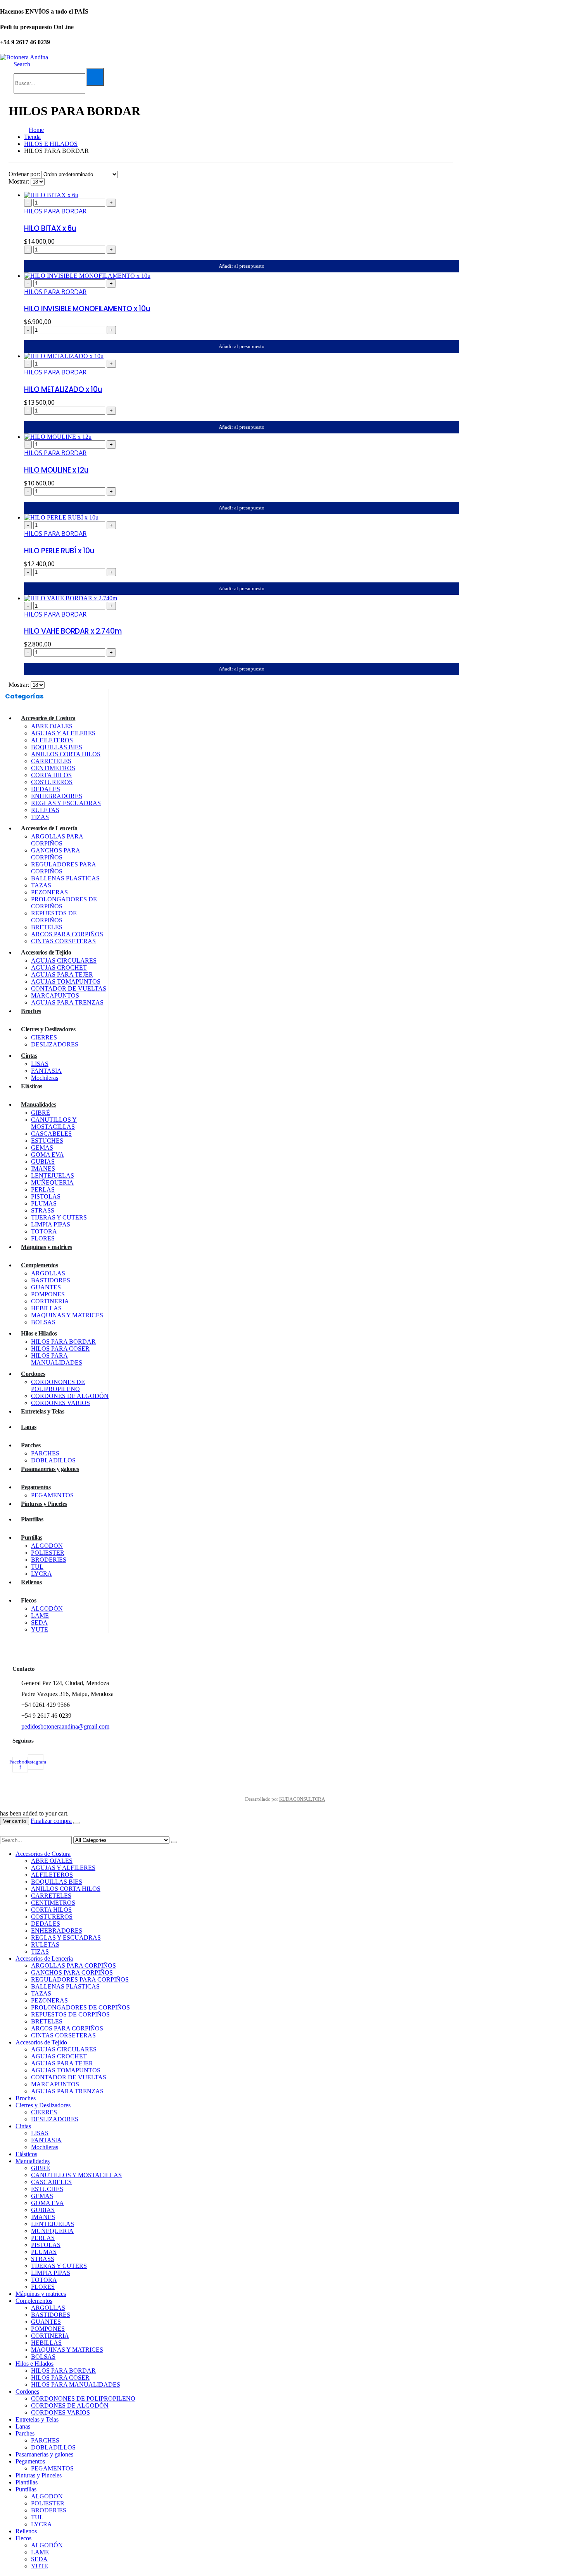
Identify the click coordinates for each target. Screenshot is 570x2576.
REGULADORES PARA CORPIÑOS (80, 1979)
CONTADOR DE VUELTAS (69, 988)
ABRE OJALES (52, 726)
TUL (37, 1567)
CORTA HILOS (51, 775)
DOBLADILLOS (53, 1460)
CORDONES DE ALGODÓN (70, 1396)
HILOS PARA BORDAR (55, 211)
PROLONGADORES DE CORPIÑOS (80, 2007)
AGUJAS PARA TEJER (62, 974)
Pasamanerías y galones (50, 1469)
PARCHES (45, 1453)
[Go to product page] (238, 195)
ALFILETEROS (52, 740)
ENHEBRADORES (57, 796)
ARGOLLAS (48, 1273)
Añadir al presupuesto (242, 266)
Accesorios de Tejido (46, 952)
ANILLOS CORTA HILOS (66, 754)
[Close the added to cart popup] (76, 1823)
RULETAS (45, 810)
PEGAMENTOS (52, 1495)
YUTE (40, 1629)
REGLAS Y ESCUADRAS (66, 803)
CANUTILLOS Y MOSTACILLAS (54, 1123)
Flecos (28, 1600)
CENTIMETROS (53, 768)
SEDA (39, 1622)
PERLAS (43, 1189)
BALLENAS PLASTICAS (65, 878)
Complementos (39, 1265)
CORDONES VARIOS (60, 1403)
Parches (31, 1445)
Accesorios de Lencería (49, 828)
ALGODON (47, 1546)
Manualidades (38, 1104)
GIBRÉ (41, 1113)
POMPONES (48, 1294)
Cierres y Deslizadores (48, 1029)
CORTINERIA (50, 1301)
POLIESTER (48, 1553)
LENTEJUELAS (53, 1175)
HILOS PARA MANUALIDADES (57, 1359)
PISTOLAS (46, 1196)
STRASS (43, 1210)
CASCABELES (51, 1134)
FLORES (43, 1238)
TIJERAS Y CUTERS (59, 1217)
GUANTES (46, 1287)
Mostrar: (20, 181)
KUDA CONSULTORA (302, 1799)
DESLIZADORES (55, 1044)
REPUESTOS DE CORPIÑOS (54, 917)
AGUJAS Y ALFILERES (63, 733)
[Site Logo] (24, 57)
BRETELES (47, 927)
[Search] (95, 77)
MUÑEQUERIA (52, 1182)
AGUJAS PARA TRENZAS (67, 1002)
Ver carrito (15, 1821)
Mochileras (45, 1078)
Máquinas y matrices (47, 1247)
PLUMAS (44, 1203)
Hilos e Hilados (39, 1333)
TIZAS (40, 817)
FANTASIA (46, 1071)
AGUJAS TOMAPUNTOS (66, 981)
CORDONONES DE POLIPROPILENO (58, 1385)
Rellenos (31, 1582)
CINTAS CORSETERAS (63, 941)
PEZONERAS (49, 892)
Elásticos (32, 1086)
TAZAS (41, 885)
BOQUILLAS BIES (57, 747)
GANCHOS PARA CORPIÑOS (56, 854)
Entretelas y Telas (42, 1411)
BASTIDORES (51, 1280)
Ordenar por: (25, 174)
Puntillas (32, 1537)
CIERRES (44, 1037)
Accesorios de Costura (48, 718)
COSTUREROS (52, 782)
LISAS (40, 1064)
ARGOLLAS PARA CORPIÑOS (57, 840)
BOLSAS (43, 1322)
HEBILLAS (46, 1308)
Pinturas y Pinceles (44, 1504)
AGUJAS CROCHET (59, 968)
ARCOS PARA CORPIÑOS (67, 934)
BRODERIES (49, 1560)
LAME (40, 1615)
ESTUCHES (47, 1141)
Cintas (29, 1056)
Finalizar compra (51, 1821)
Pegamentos (36, 1487)
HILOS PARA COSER (60, 1349)
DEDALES (46, 789)
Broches (31, 1011)
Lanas (29, 1427)
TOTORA (44, 1231)
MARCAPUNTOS (55, 995)
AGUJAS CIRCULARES (64, 961)
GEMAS (42, 1148)
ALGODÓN (47, 1608)
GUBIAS (43, 1162)
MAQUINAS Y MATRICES (67, 1315)
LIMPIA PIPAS (51, 1224)
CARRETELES (51, 761)
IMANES (43, 1168)
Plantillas (32, 1519)
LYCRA (41, 1574)
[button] (22, 64)
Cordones (33, 1374)
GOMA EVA (47, 1155)
